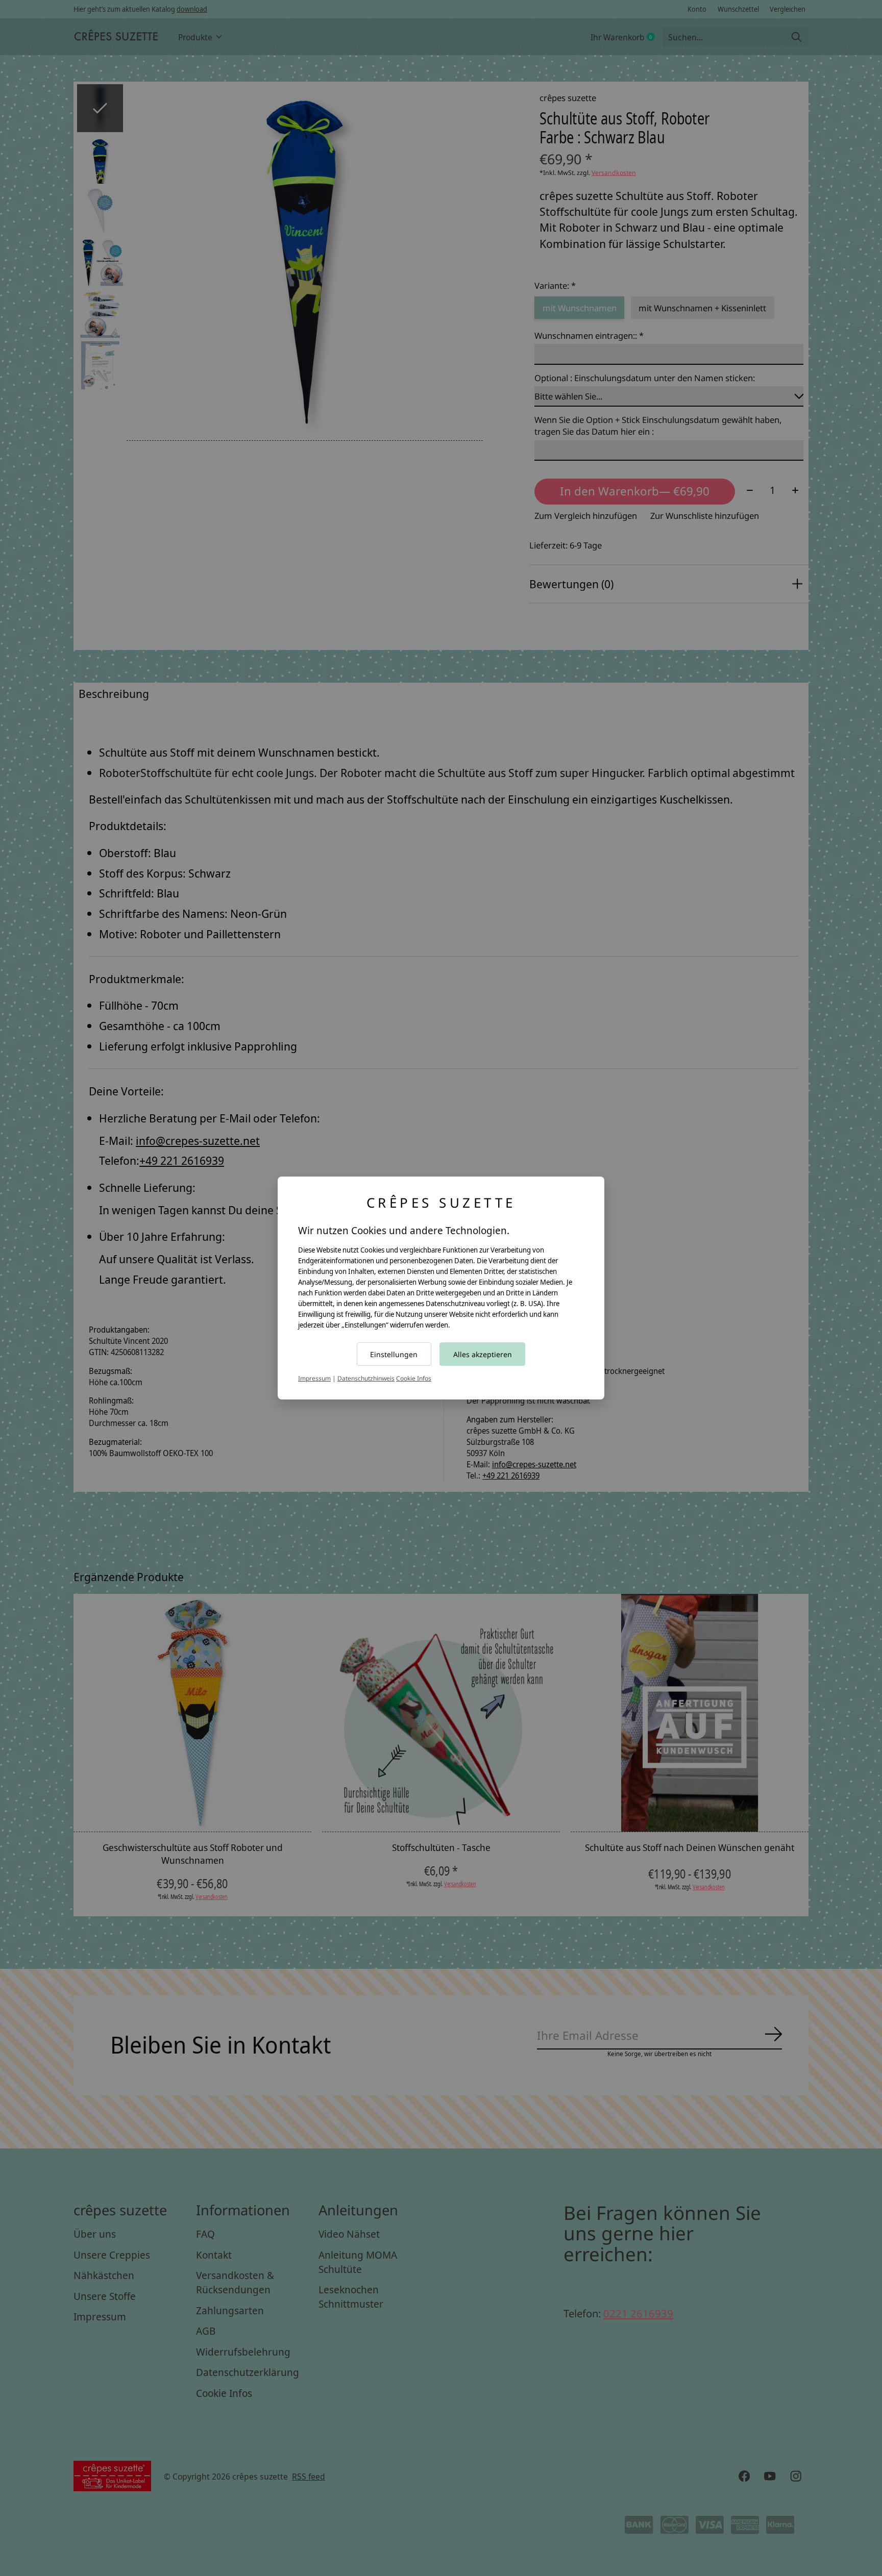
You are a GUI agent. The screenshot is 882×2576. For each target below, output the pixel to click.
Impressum (314, 1378)
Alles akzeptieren (483, 1354)
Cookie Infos (414, 1378)
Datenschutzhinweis (366, 1378)
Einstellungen (394, 1354)
